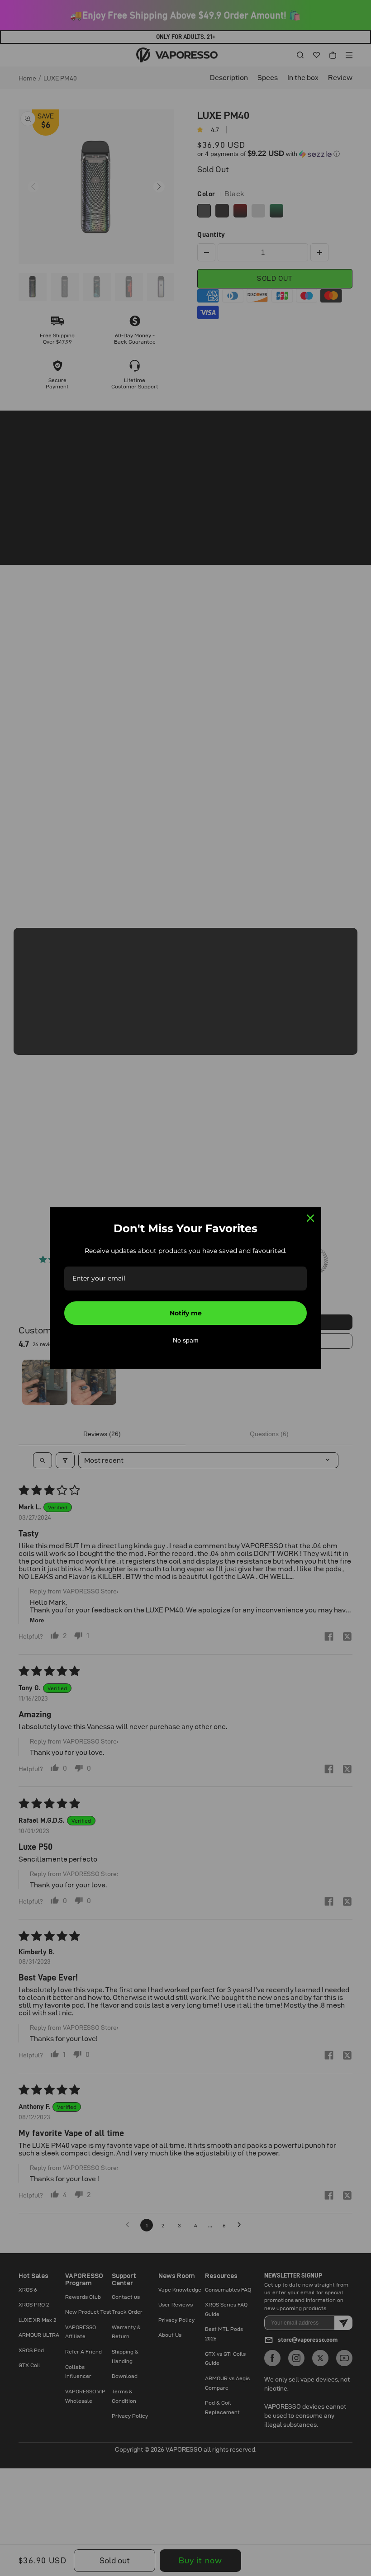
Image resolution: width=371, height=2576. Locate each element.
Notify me (186, 1313)
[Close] (310, 1218)
